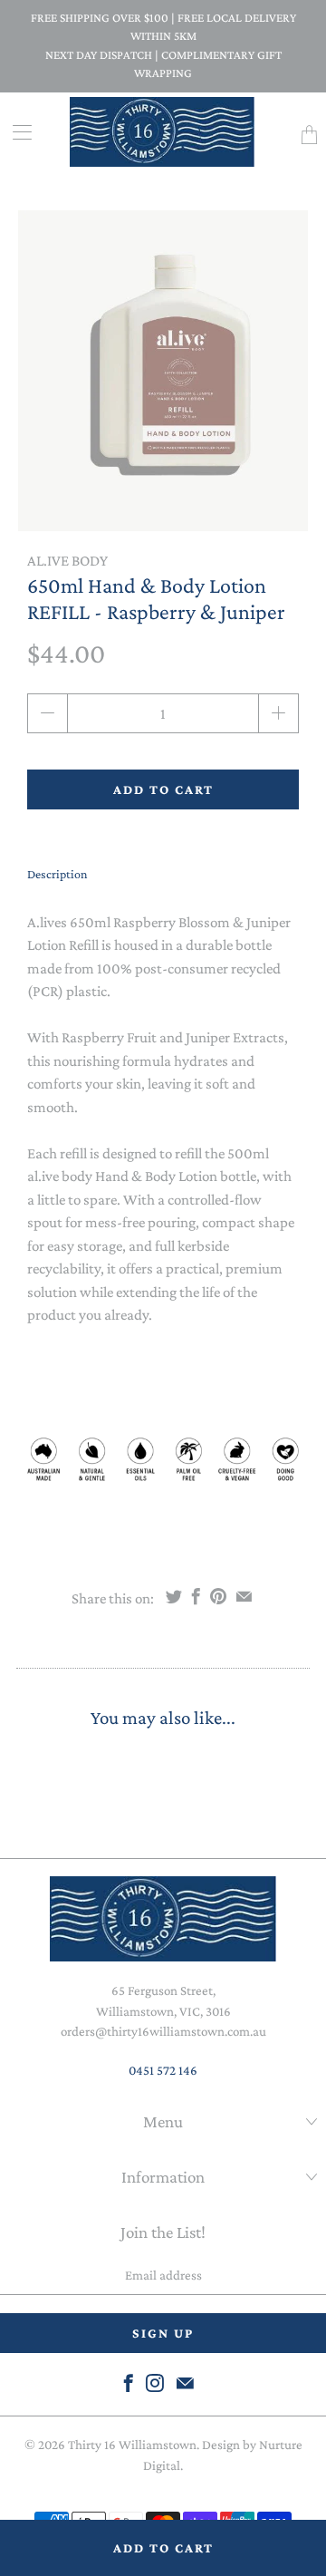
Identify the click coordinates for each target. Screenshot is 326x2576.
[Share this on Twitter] (174, 1596)
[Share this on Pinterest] (218, 1596)
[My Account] (16, 132)
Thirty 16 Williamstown (132, 2445)
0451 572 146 (163, 2070)
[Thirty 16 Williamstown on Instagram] (155, 2383)
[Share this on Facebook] (196, 1596)
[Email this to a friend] (244, 1596)
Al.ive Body (67, 561)
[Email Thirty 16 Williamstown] (185, 2383)
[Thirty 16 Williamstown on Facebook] (129, 2383)
